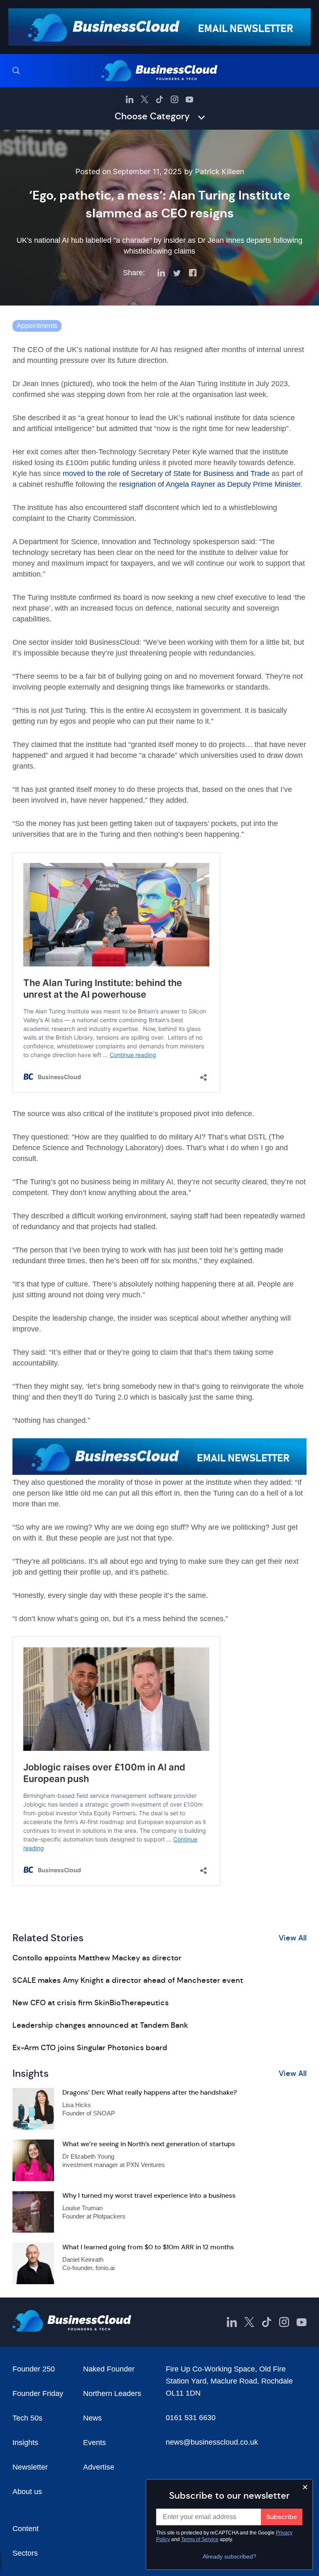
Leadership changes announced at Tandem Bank (100, 2025)
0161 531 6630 (191, 2418)
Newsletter (30, 2467)
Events (94, 2443)
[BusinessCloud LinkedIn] (130, 99)
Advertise (99, 2467)
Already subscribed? (229, 2556)
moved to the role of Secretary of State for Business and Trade (166, 473)
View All (293, 1938)
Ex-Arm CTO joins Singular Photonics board (90, 2048)
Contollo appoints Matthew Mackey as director (97, 1958)
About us (27, 2492)
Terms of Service (200, 2539)
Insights (25, 2443)
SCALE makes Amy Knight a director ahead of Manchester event (128, 1980)
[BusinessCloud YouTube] (189, 99)
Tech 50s (27, 2418)
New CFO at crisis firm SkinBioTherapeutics (91, 2003)
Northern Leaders (112, 2394)
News (92, 2418)
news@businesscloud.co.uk (212, 2442)
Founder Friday (38, 2394)
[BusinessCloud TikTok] (159, 99)
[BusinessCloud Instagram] (174, 99)
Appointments (37, 326)
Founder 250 (34, 2369)
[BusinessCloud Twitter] (145, 99)
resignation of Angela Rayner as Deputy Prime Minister (210, 484)
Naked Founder (109, 2369)
